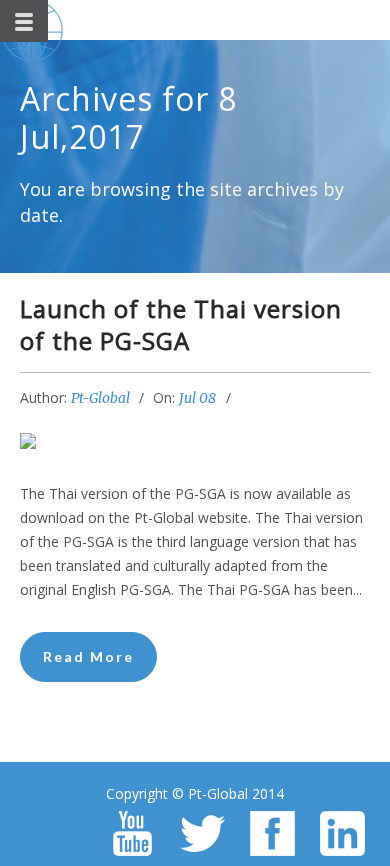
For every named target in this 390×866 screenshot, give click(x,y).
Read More (88, 656)
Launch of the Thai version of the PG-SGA (181, 324)
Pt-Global (100, 398)
